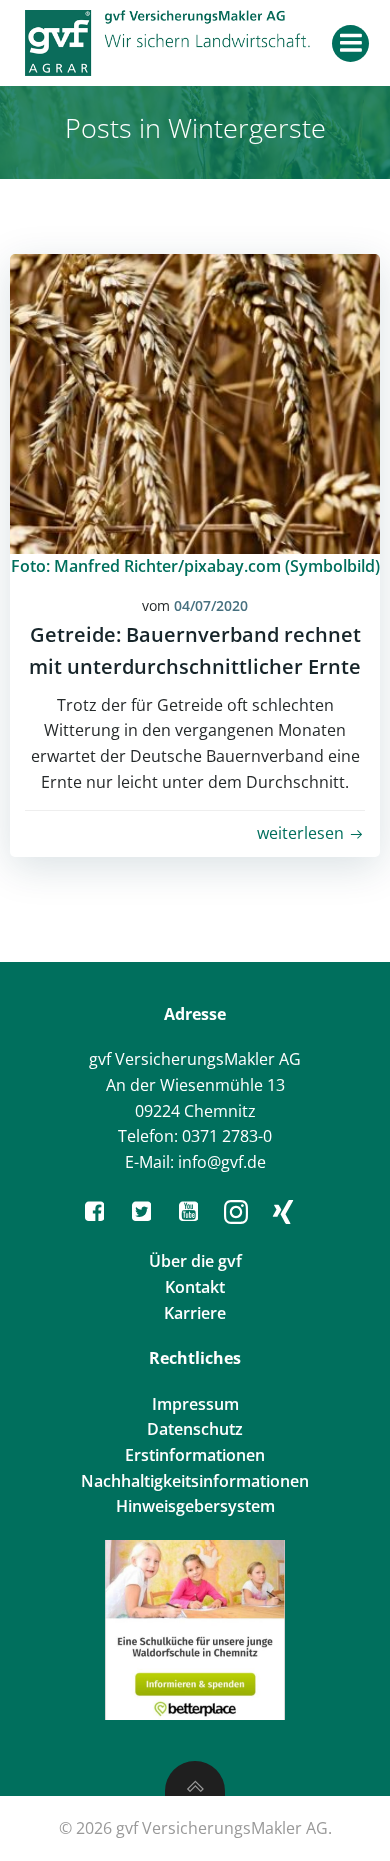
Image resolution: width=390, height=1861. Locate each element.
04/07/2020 (211, 605)
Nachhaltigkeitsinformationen (195, 1481)
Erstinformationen (195, 1455)
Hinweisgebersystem (195, 1506)
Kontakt (195, 1287)
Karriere (195, 1313)
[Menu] (350, 43)
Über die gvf (195, 1261)
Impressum (195, 1404)
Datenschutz (195, 1429)
